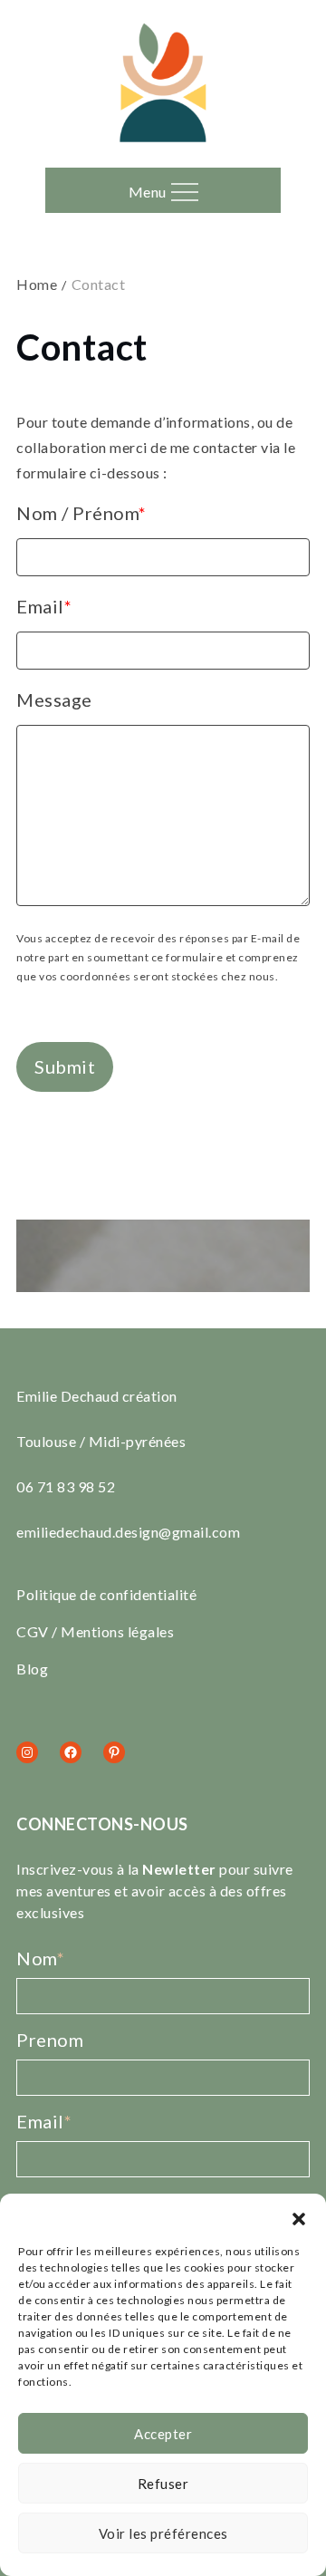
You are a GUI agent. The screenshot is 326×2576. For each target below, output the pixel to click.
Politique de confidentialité (106, 1594)
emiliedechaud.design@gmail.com (128, 1532)
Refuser (163, 2484)
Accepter (163, 2434)
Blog (32, 1669)
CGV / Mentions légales (95, 1631)
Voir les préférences (163, 2533)
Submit (65, 1066)
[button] (299, 2216)
